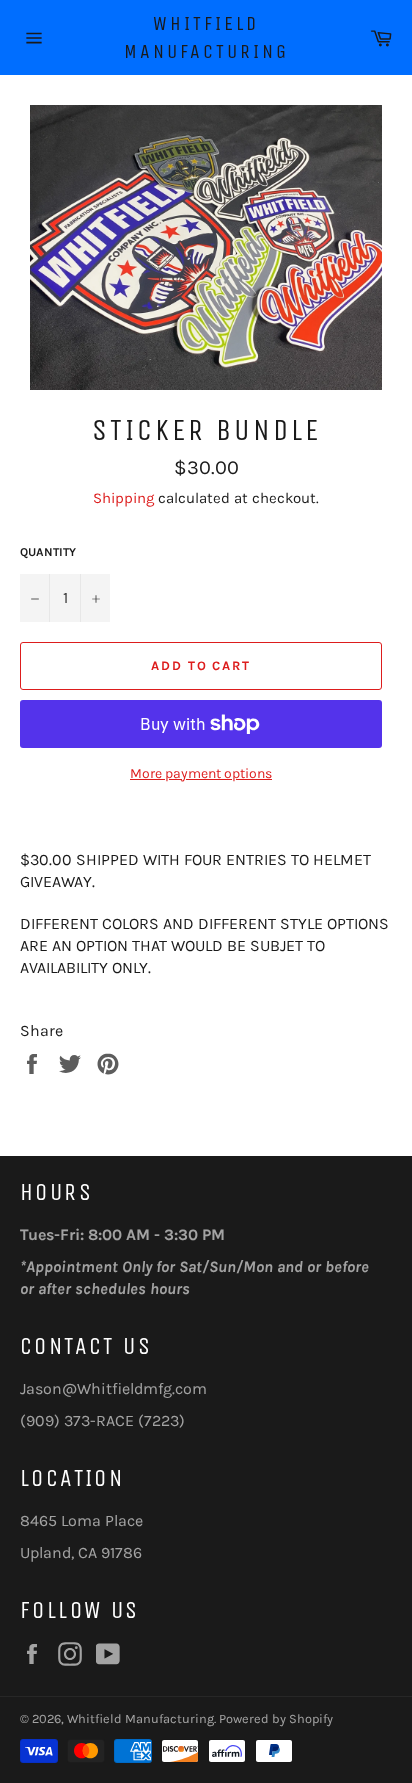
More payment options (201, 773)
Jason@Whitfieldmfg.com (113, 1388)
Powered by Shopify (276, 1718)
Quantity (48, 552)
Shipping (123, 498)
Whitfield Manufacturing (206, 37)
